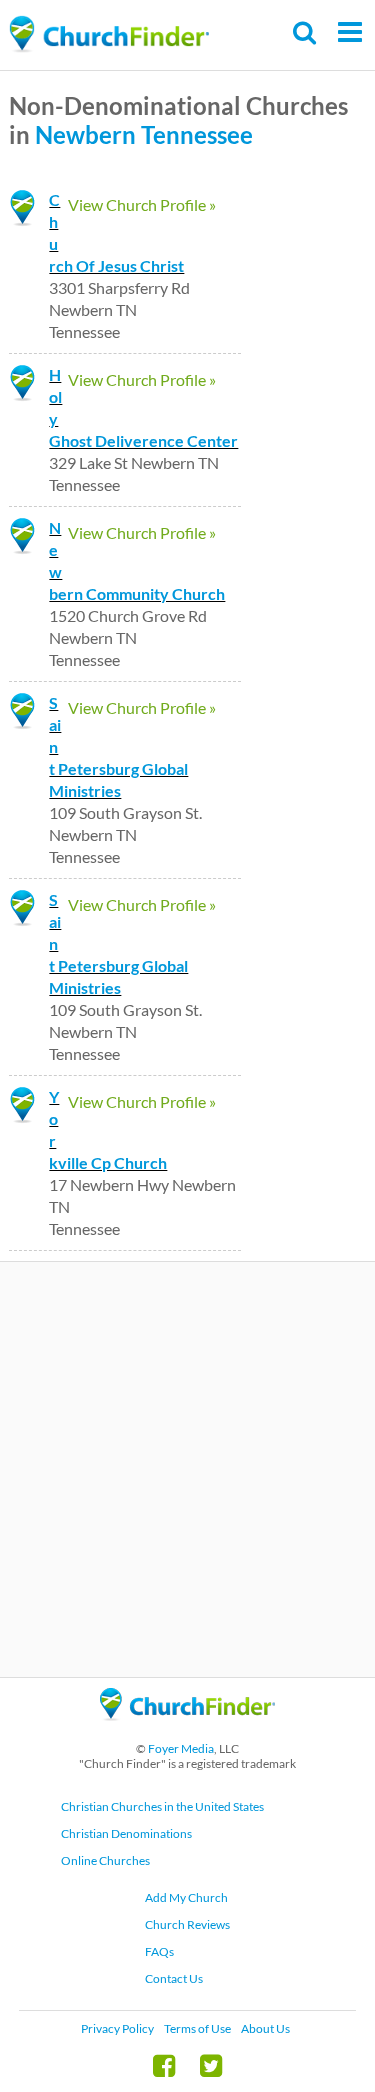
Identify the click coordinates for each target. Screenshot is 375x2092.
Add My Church (186, 1897)
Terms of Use (197, 2028)
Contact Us (174, 1978)
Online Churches (105, 1860)
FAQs (159, 1951)
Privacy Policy (117, 2028)
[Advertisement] (187, 1469)
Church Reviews (187, 1924)
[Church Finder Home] (187, 1729)
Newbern (85, 134)
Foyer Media (181, 1748)
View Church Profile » (142, 204)
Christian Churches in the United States (162, 1806)
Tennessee (197, 134)
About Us (265, 2028)
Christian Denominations (126, 1833)
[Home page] (109, 34)
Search (305, 32)
